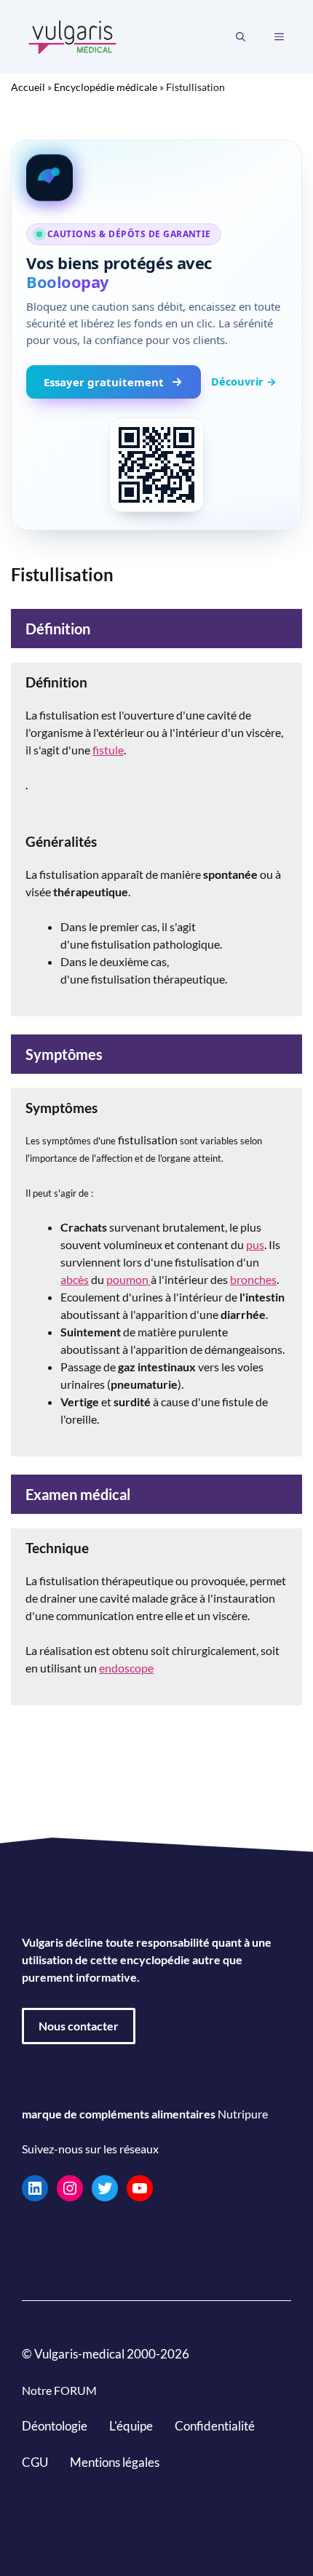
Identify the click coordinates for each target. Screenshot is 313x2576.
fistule (108, 750)
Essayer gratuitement (104, 382)
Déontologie (55, 2426)
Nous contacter (79, 2026)
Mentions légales (115, 2461)
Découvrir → (244, 381)
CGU (35, 2461)
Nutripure (243, 2114)
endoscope (126, 1668)
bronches (253, 1279)
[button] (241, 37)
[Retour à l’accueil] (73, 35)
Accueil (28, 87)
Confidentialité (215, 2426)
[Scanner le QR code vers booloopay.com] (156, 465)
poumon (128, 1279)
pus (255, 1244)
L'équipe (131, 2426)
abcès (75, 1279)
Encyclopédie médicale (106, 87)
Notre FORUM (59, 2390)
